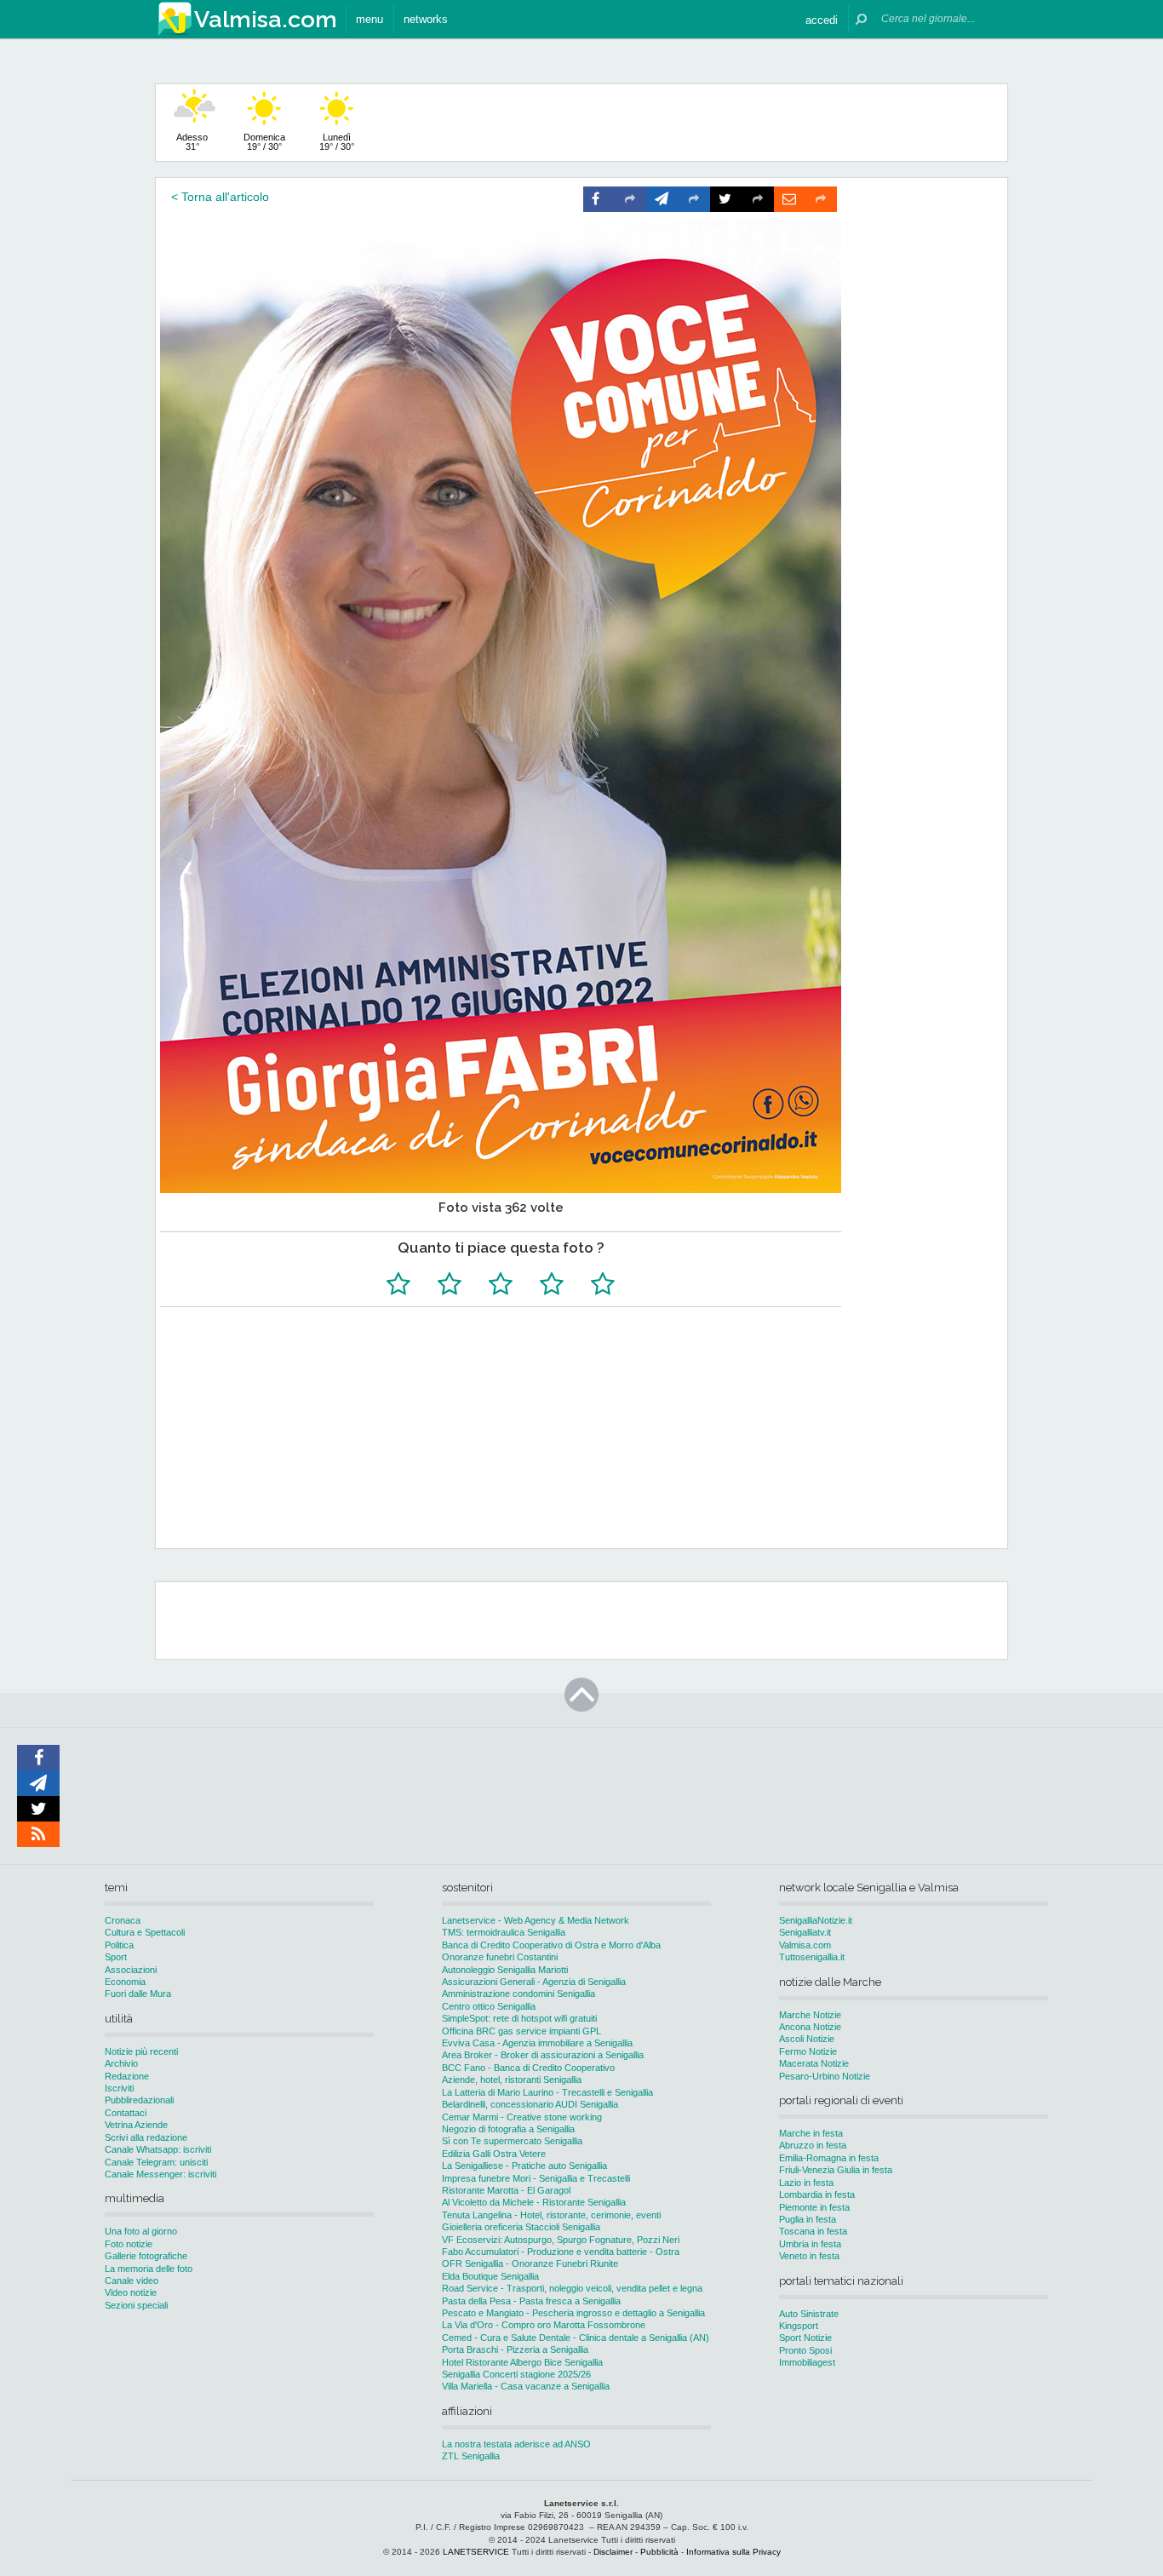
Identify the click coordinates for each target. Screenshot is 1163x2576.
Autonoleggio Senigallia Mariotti (505, 1970)
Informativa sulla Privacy (733, 2552)
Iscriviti (119, 2088)
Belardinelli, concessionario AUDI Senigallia (530, 2104)
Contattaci (126, 2113)
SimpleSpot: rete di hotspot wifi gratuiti (519, 2018)
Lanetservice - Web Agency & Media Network (536, 1920)
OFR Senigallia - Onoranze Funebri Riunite (530, 2263)
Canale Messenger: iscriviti (160, 2174)
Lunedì (337, 142)
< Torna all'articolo (220, 197)
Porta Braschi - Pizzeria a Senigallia (515, 2349)
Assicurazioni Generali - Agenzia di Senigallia (534, 1982)
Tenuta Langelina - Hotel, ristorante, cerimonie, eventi (551, 2215)
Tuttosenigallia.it (812, 1957)
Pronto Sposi (805, 2350)
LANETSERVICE (476, 2552)
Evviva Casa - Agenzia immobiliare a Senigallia (537, 2043)
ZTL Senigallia (471, 2456)
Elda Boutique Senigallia (490, 2276)
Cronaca (123, 1920)
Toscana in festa (813, 2231)
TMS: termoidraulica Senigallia (504, 1932)
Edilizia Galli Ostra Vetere (494, 2154)
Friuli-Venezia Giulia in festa (836, 2170)
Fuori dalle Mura (138, 1994)
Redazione (127, 2076)
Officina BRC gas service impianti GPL (521, 2031)
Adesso (192, 142)
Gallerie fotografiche (146, 2256)
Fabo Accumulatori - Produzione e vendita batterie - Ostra (561, 2252)
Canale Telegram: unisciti (156, 2162)
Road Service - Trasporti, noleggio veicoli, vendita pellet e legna (572, 2288)
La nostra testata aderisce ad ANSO (516, 2444)
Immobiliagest (807, 2362)
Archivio (121, 2063)
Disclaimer (613, 2552)
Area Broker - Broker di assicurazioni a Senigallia (543, 2055)
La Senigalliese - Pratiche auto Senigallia (524, 2166)
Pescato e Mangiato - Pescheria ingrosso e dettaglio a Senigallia (573, 2313)
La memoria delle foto (149, 2269)
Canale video (132, 2281)
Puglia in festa (808, 2219)
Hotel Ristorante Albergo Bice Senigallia (522, 2362)
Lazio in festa (806, 2183)
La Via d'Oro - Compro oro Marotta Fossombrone (544, 2325)
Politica (119, 1945)
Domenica (264, 142)
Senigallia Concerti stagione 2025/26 (516, 2374)
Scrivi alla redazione (146, 2137)
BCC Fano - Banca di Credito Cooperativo (528, 2068)
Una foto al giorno (141, 2231)
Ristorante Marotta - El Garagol (506, 2190)
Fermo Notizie (808, 2051)
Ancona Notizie (810, 2027)
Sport (116, 1957)
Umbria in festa (810, 2244)
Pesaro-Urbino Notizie (825, 2076)
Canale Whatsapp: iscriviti (158, 2149)
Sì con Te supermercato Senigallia (512, 2141)
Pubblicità (659, 2552)
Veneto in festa (809, 2256)
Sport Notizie (805, 2338)
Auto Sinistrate (809, 2314)
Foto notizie (129, 2244)
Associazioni (131, 1970)
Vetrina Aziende (136, 2125)
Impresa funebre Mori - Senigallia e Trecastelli (536, 2178)
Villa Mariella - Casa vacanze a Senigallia (526, 2386)
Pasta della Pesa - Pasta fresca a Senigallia (531, 2301)
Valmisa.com (805, 1945)
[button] (822, 19)
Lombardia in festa (817, 2194)
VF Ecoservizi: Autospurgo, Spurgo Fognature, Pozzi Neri (561, 2240)
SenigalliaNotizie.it (816, 1920)
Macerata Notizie (814, 2063)
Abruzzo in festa (813, 2145)
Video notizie (131, 2292)
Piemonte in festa (814, 2207)
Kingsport (799, 2326)
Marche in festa (811, 2133)
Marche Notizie (810, 2015)
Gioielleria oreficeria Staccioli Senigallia (521, 2227)
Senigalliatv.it (805, 1932)
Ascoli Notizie (807, 2039)
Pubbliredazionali (139, 2100)
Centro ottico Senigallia (489, 2006)
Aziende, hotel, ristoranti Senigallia (512, 2080)
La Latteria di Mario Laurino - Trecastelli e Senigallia (547, 2092)
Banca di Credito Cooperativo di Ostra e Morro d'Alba (551, 1945)
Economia (125, 1982)
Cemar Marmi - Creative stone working (522, 2117)
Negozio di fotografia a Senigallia (508, 2129)
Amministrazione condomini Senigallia (518, 1994)
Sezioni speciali (136, 2305)
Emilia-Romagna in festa (829, 2158)
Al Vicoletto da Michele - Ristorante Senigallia (534, 2202)
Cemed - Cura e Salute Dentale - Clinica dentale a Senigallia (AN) (576, 2338)
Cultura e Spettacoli (145, 1932)
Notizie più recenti (141, 2051)
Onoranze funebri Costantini (500, 1957)
